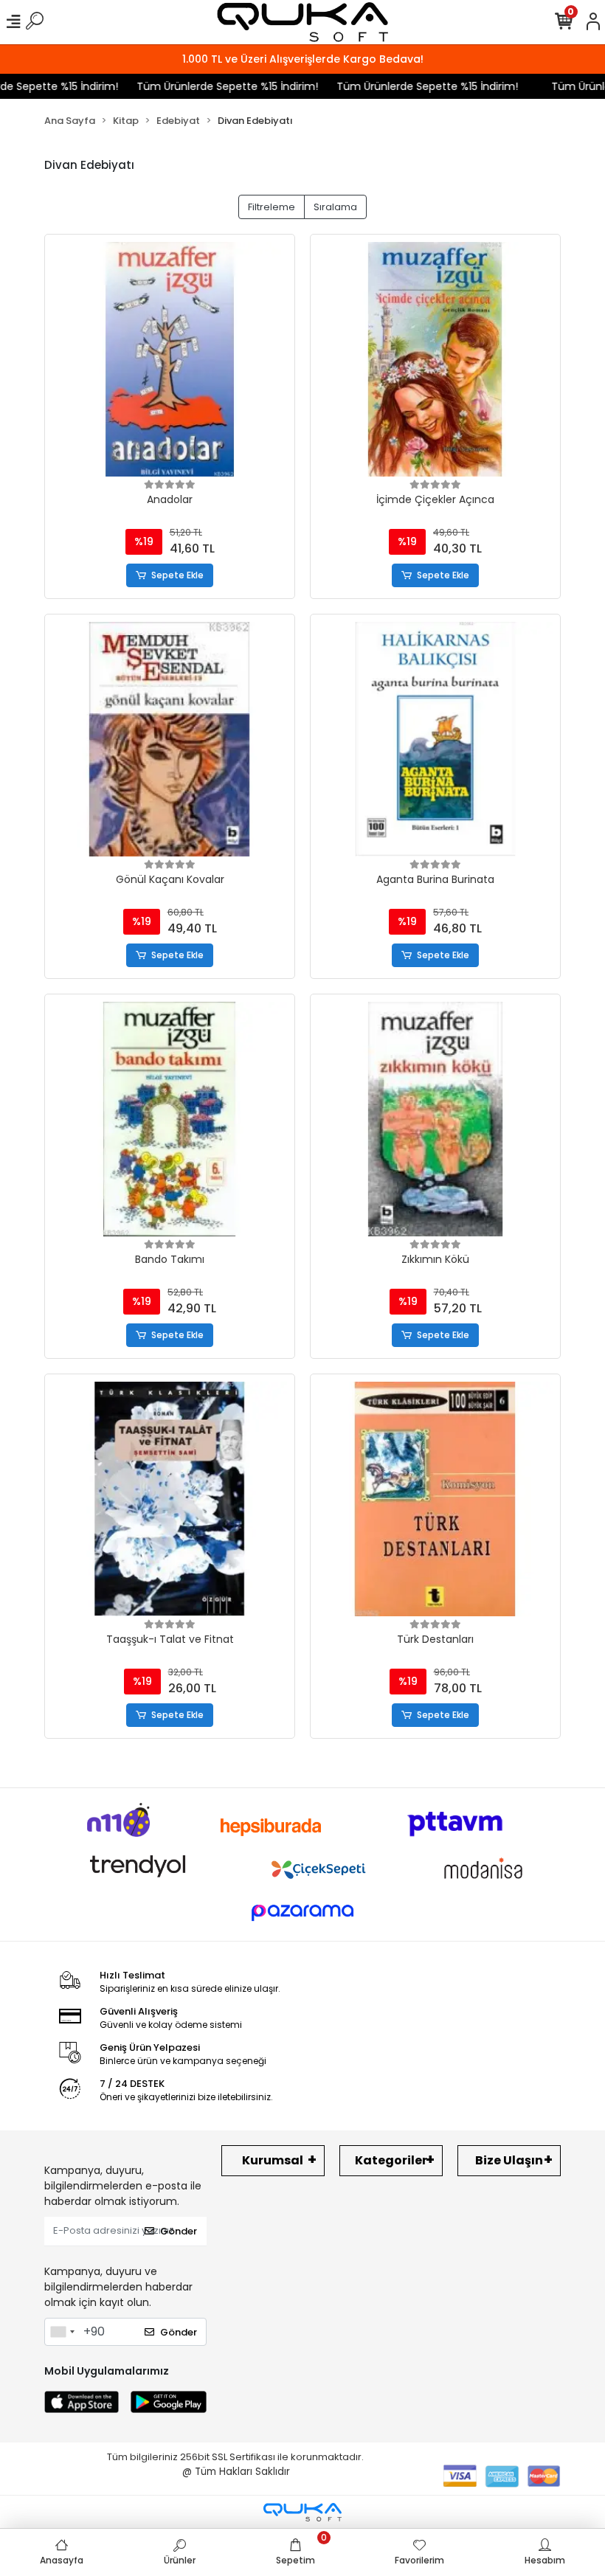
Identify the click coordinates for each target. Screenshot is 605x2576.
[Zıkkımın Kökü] (435, 1119)
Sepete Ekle (177, 575)
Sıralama (335, 207)
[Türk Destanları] (435, 1499)
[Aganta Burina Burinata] (435, 739)
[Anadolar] (170, 359)
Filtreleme (272, 207)
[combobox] (62, 2332)
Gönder (179, 2231)
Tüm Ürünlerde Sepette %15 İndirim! (207, 86)
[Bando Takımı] (170, 1119)
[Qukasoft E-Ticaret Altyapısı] (302, 2512)
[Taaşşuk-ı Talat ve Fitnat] (170, 1499)
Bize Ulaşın (509, 2160)
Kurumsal (273, 2160)
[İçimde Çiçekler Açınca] (435, 359)
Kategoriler (391, 2160)
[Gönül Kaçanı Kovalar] (170, 739)
